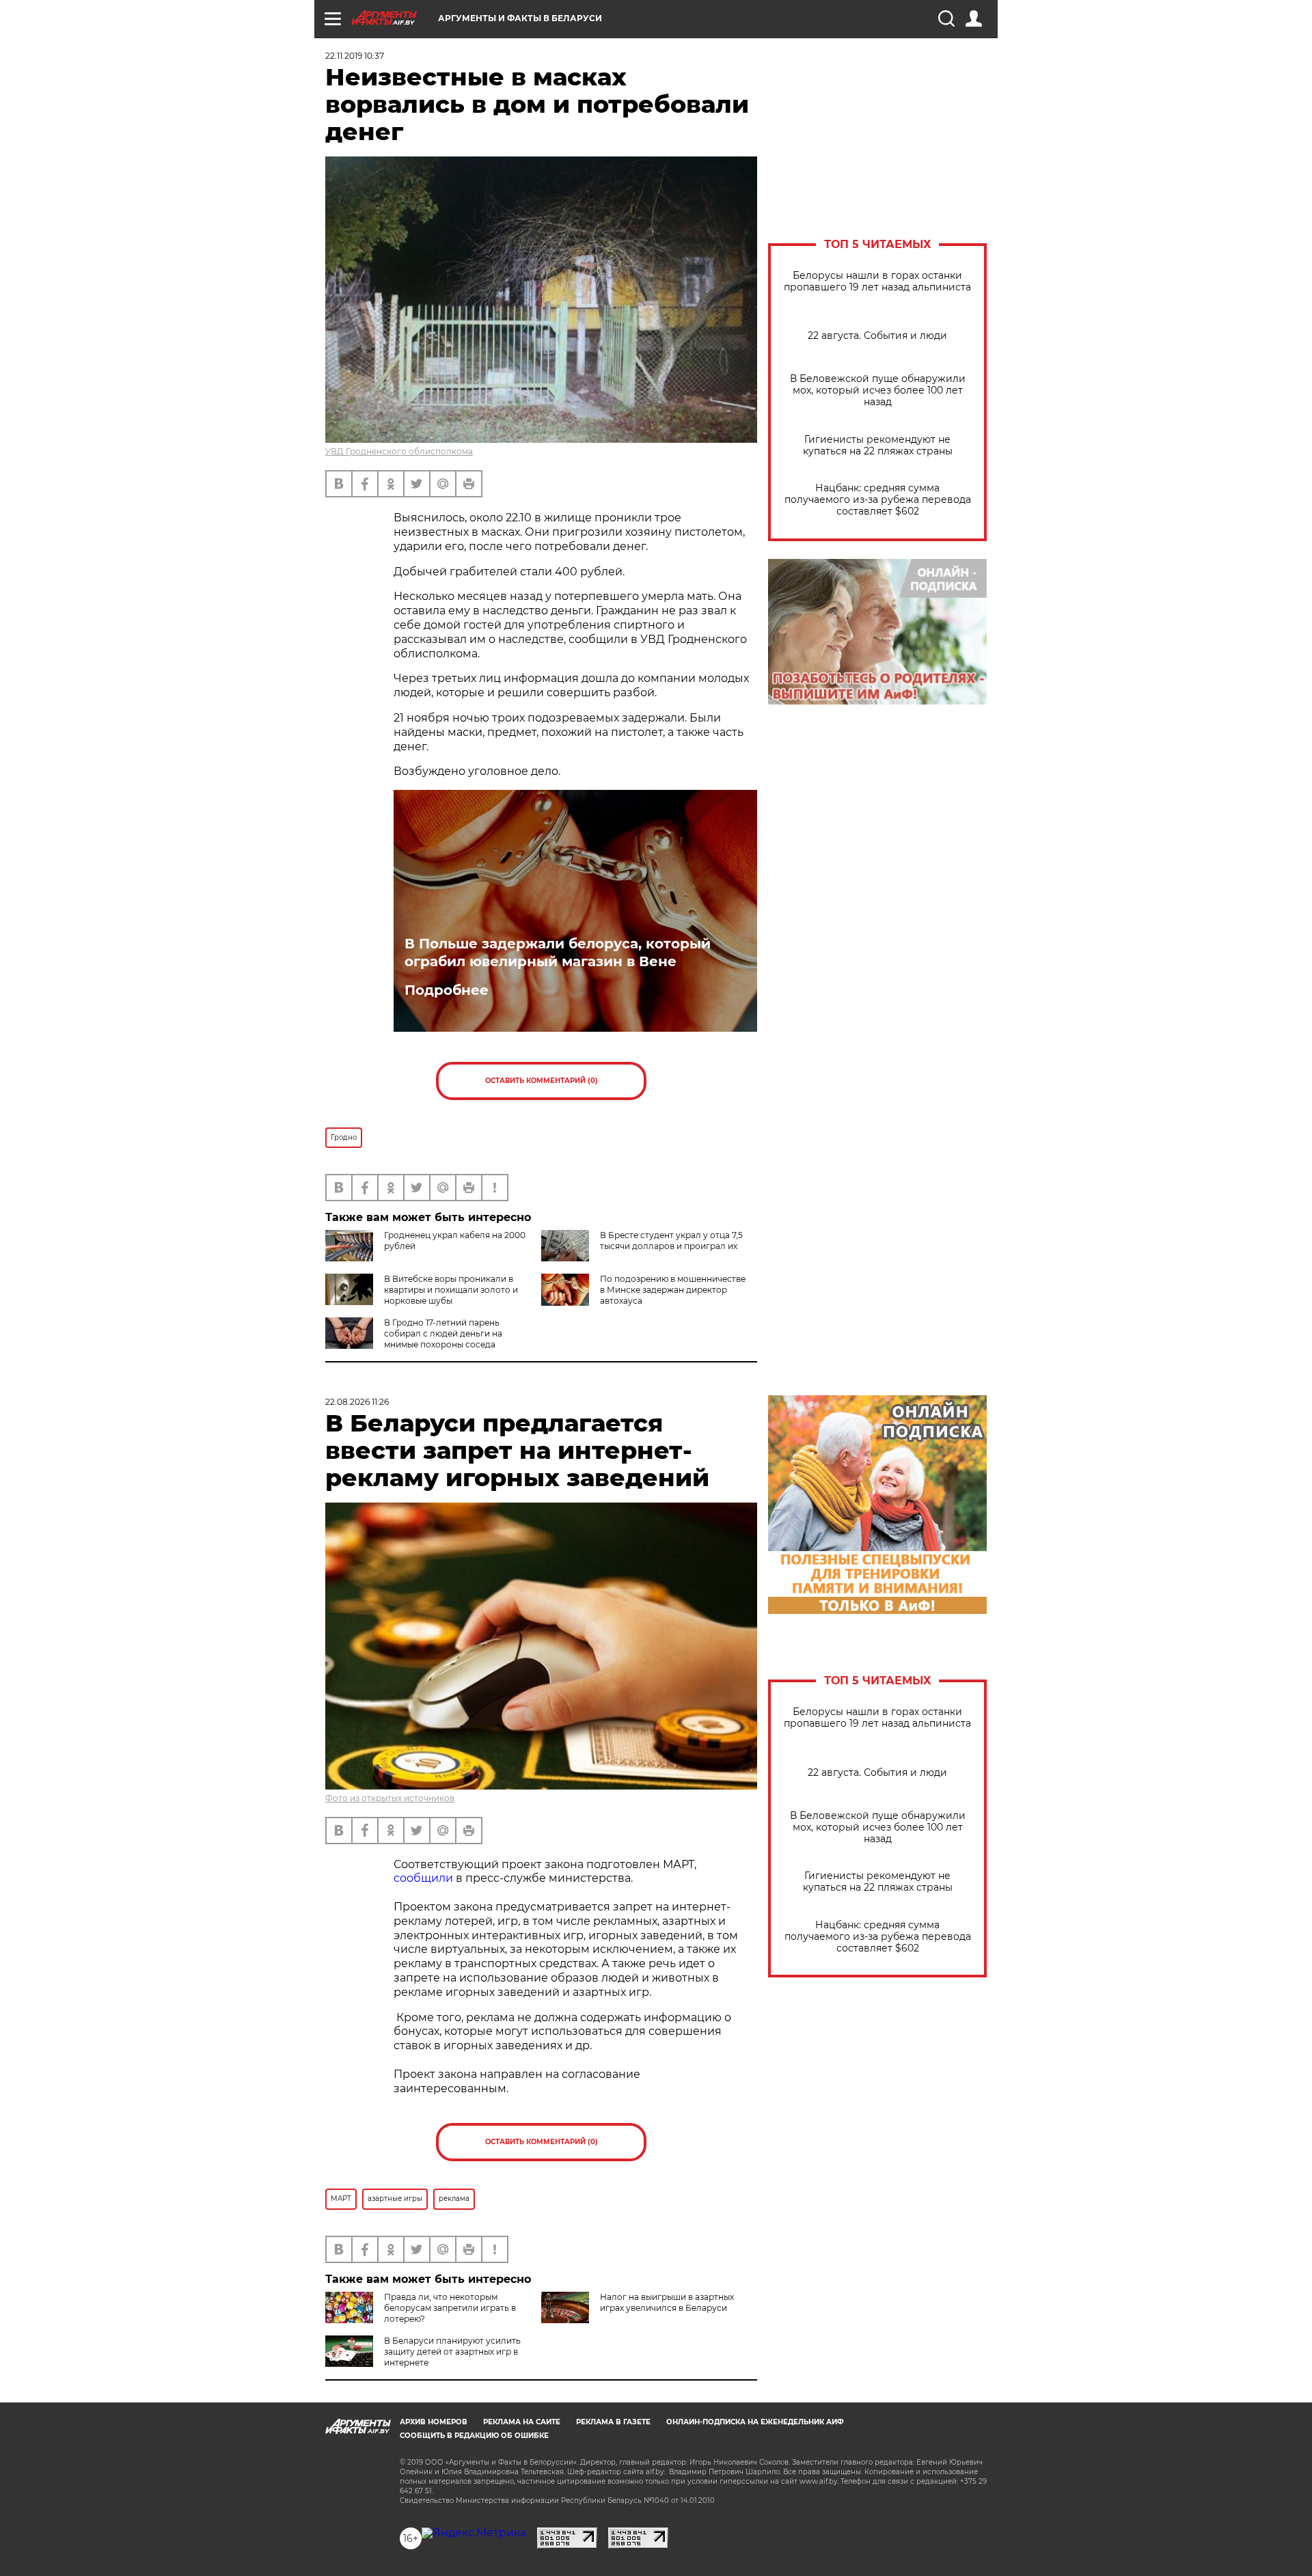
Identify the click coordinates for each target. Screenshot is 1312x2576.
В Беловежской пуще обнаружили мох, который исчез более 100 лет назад (878, 390)
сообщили (423, 1878)
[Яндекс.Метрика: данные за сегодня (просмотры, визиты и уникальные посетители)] (474, 2533)
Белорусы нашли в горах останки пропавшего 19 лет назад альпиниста (877, 282)
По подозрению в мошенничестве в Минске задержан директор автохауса (673, 1290)
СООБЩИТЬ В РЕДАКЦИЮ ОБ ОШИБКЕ (474, 2436)
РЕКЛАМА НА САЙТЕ (522, 2422)
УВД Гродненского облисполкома (399, 451)
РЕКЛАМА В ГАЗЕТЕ (613, 2422)
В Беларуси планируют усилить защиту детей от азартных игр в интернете (452, 2352)
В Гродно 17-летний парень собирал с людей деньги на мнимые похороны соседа (443, 1333)
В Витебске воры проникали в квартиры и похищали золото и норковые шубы (451, 1290)
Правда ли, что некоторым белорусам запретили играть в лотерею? (450, 2308)
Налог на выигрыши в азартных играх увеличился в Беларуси (667, 2302)
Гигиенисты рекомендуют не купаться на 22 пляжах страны (878, 446)
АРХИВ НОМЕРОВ (434, 2422)
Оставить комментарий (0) (542, 1081)
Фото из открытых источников (390, 1798)
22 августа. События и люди (877, 336)
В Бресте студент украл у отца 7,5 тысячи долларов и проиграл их (671, 1241)
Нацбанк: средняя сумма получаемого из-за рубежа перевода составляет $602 (878, 500)
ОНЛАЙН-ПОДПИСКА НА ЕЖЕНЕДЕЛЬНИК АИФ (755, 2422)
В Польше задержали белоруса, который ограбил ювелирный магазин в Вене (558, 953)
